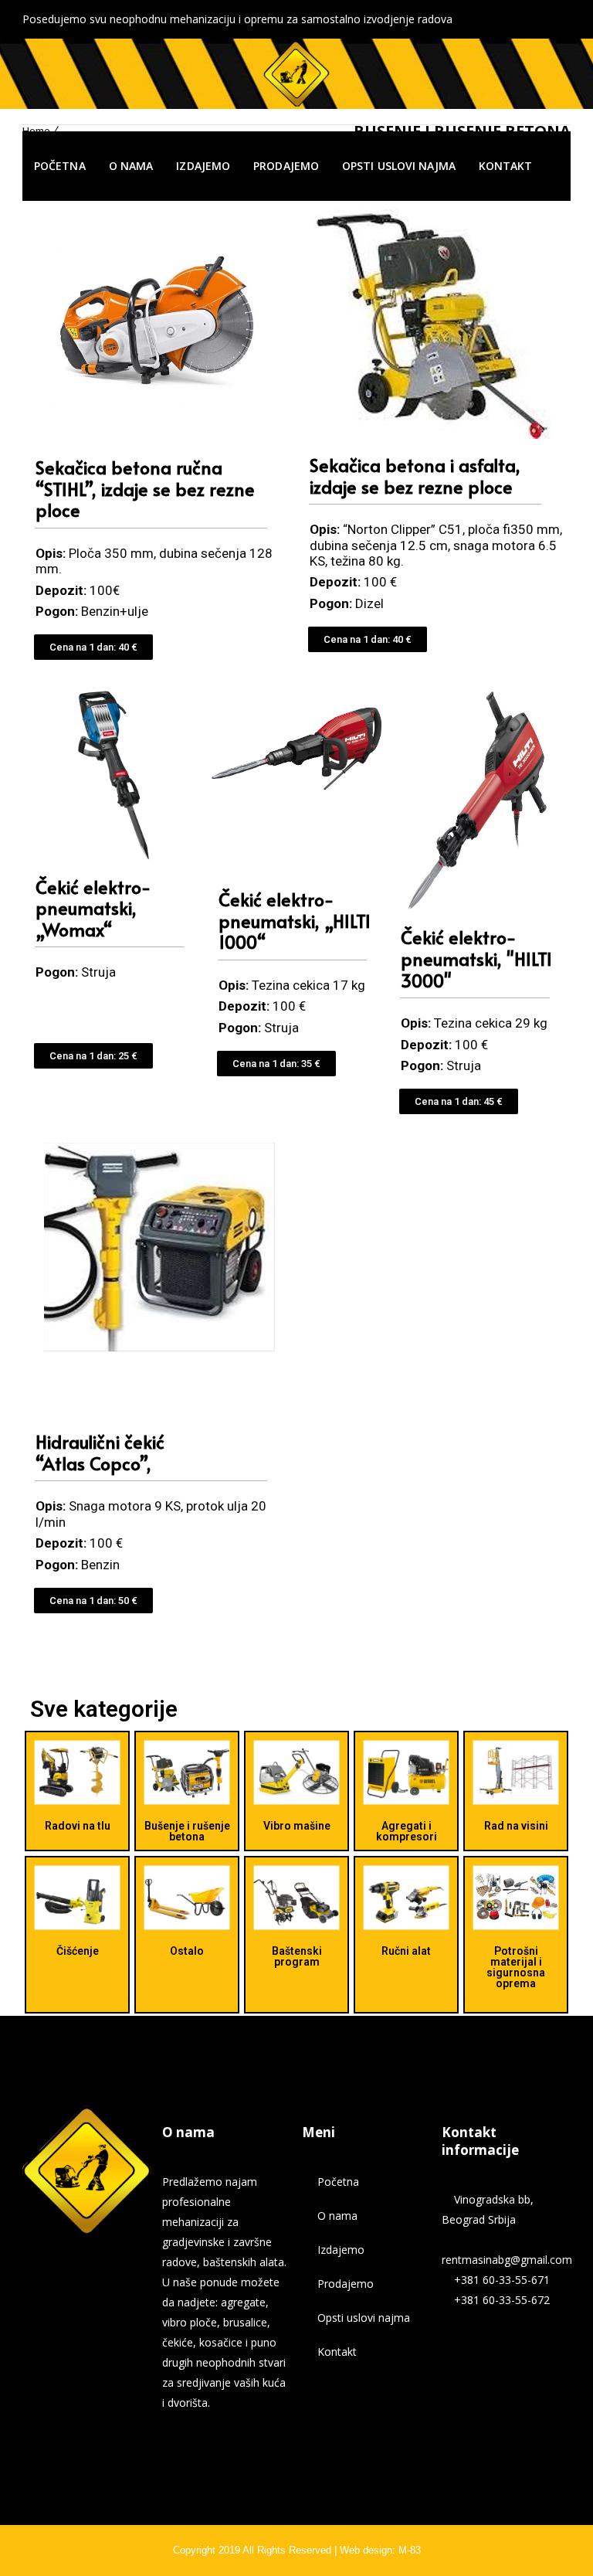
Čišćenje (78, 1951)
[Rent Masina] (296, 73)
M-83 (410, 2550)
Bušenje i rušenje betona (187, 1831)
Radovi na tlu (78, 1826)
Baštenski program (297, 1956)
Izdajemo (203, 166)
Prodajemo (286, 166)
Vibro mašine (297, 1826)
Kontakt (506, 166)
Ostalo (187, 1951)
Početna (60, 166)
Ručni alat (406, 1951)
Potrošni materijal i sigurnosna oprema (516, 1967)
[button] (93, 647)
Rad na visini (516, 1826)
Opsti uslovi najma (399, 166)
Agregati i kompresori (407, 1831)
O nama (131, 166)
